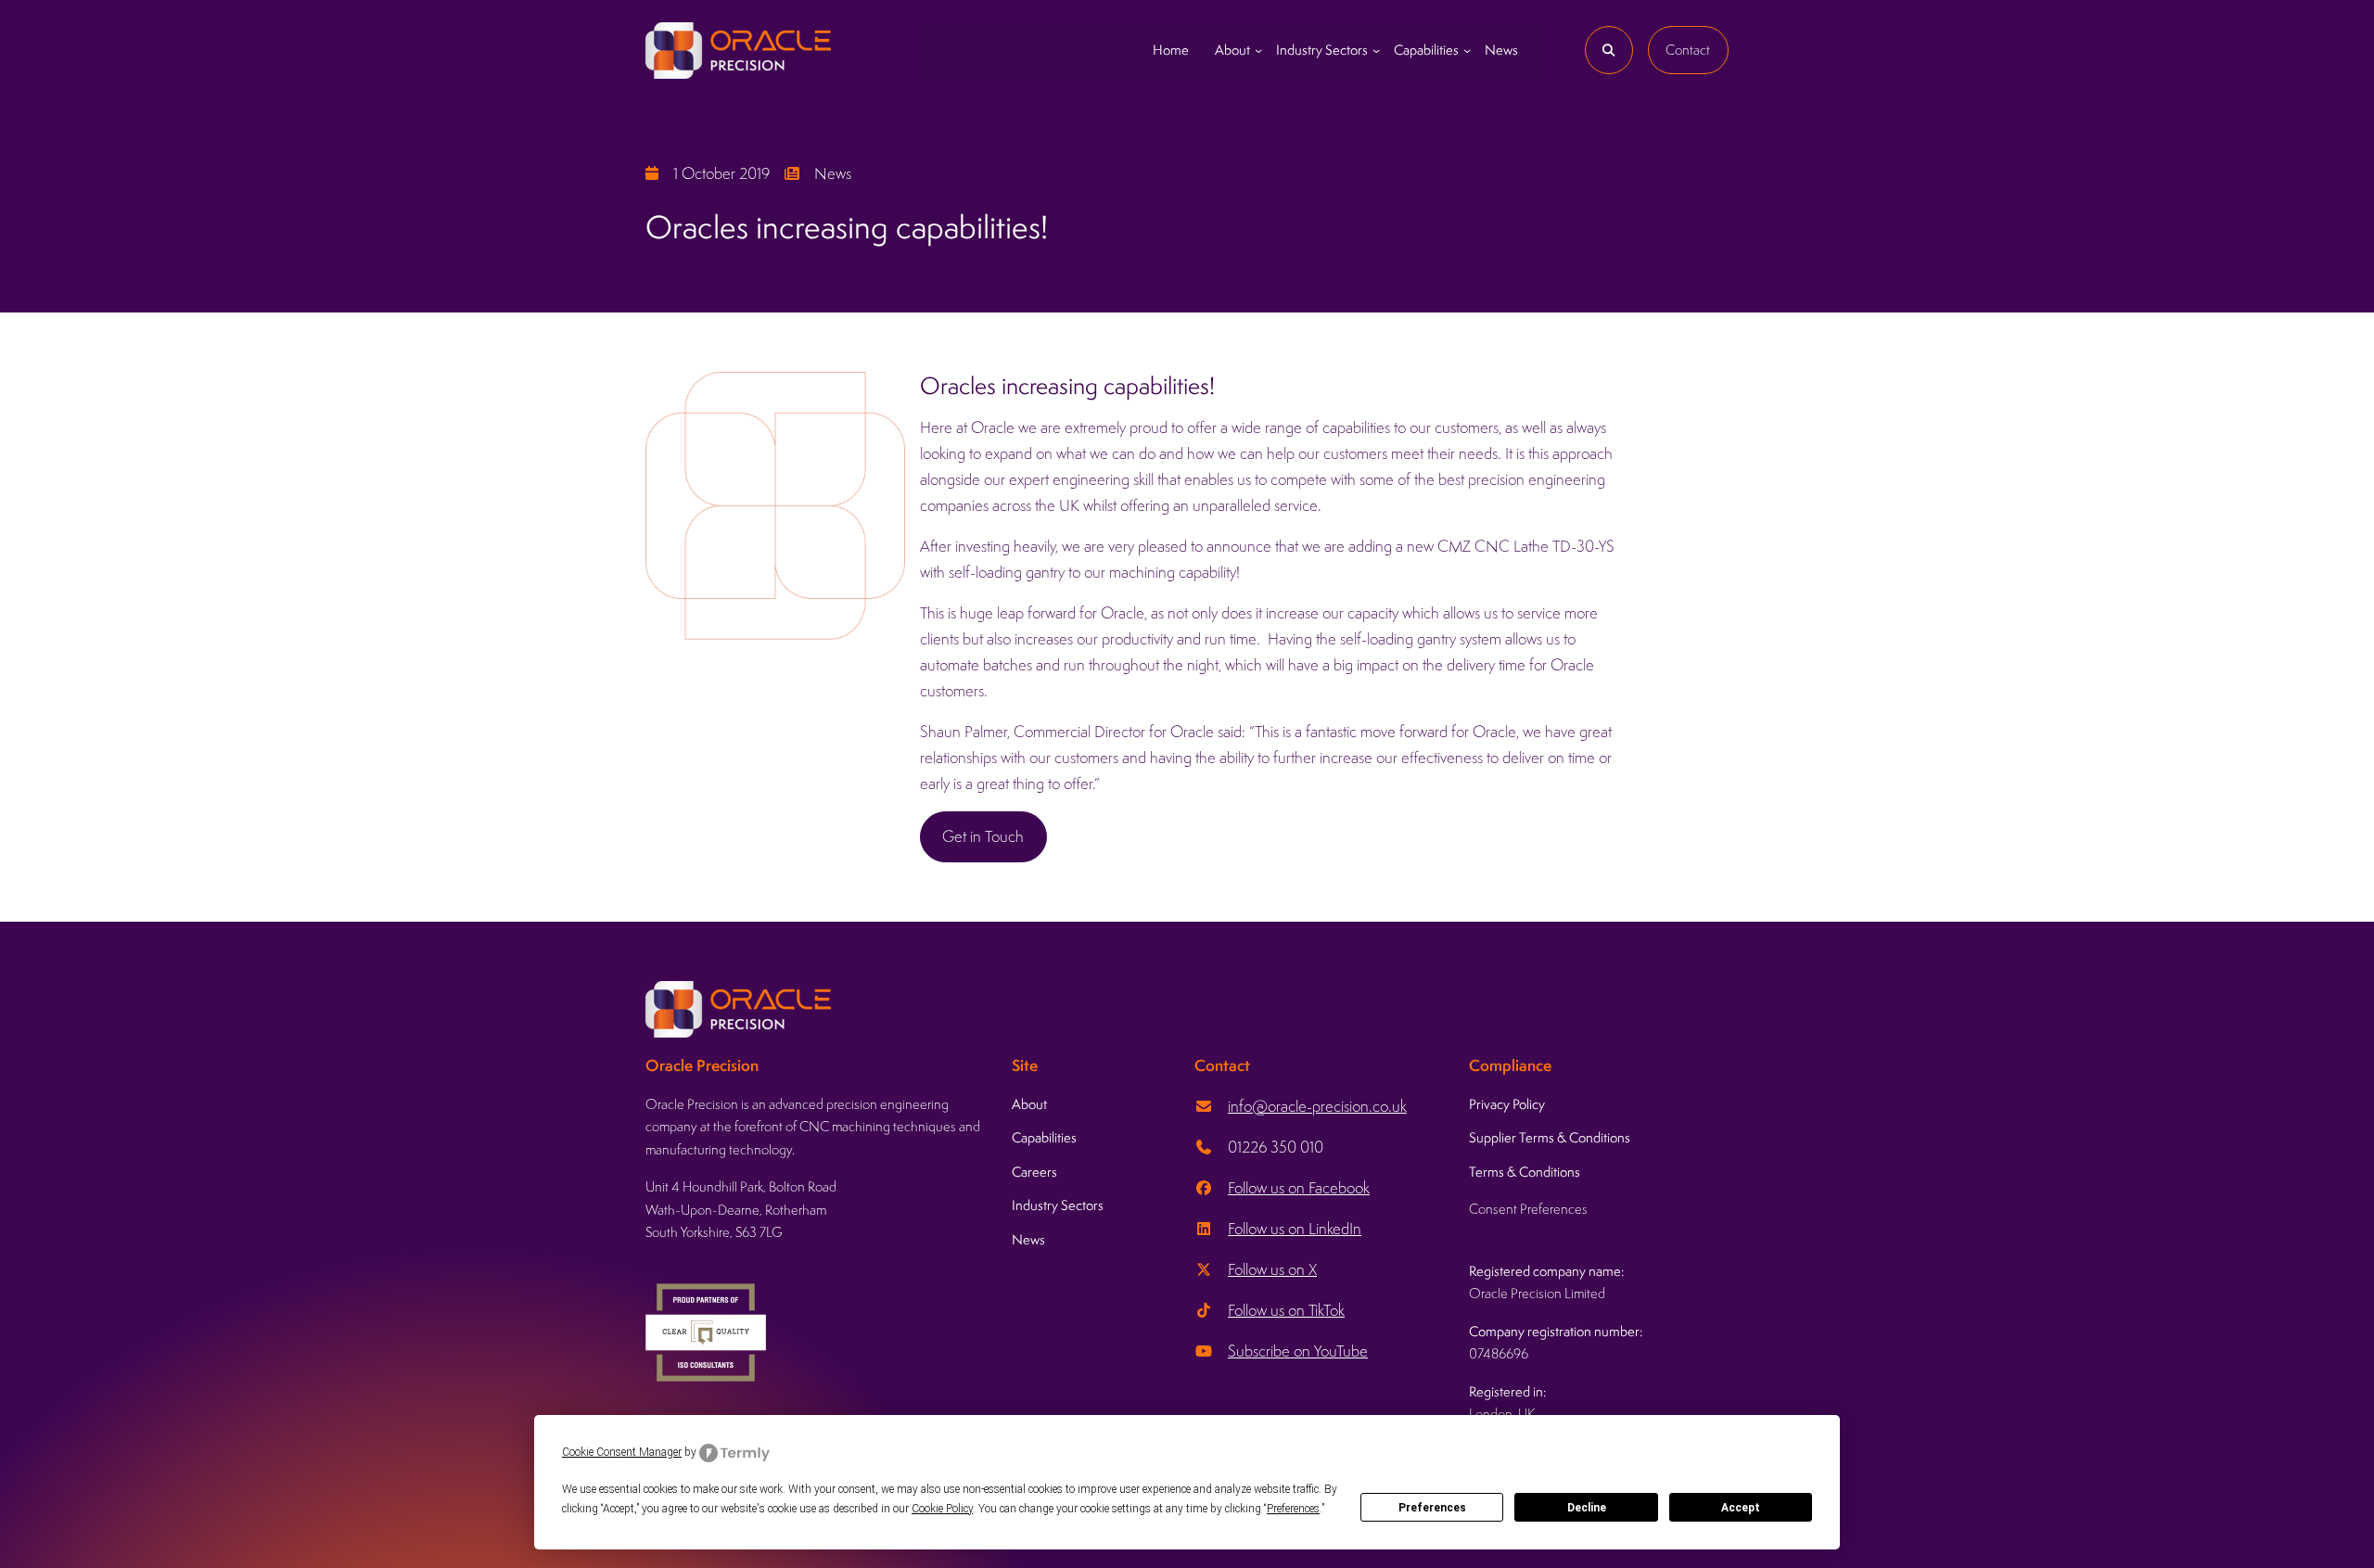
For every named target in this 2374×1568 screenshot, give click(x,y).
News (833, 173)
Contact (1688, 50)
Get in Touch (983, 836)
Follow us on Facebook (1299, 1188)
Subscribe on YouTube (1298, 1351)
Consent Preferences (1528, 1209)
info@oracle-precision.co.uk (1317, 1106)
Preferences (1432, 1508)
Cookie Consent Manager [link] (622, 1452)
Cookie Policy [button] (942, 1509)
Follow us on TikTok (1286, 1310)
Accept (1741, 1508)
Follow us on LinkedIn (1295, 1229)
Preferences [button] (1293, 1509)
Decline (1587, 1508)
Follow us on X (1272, 1269)
